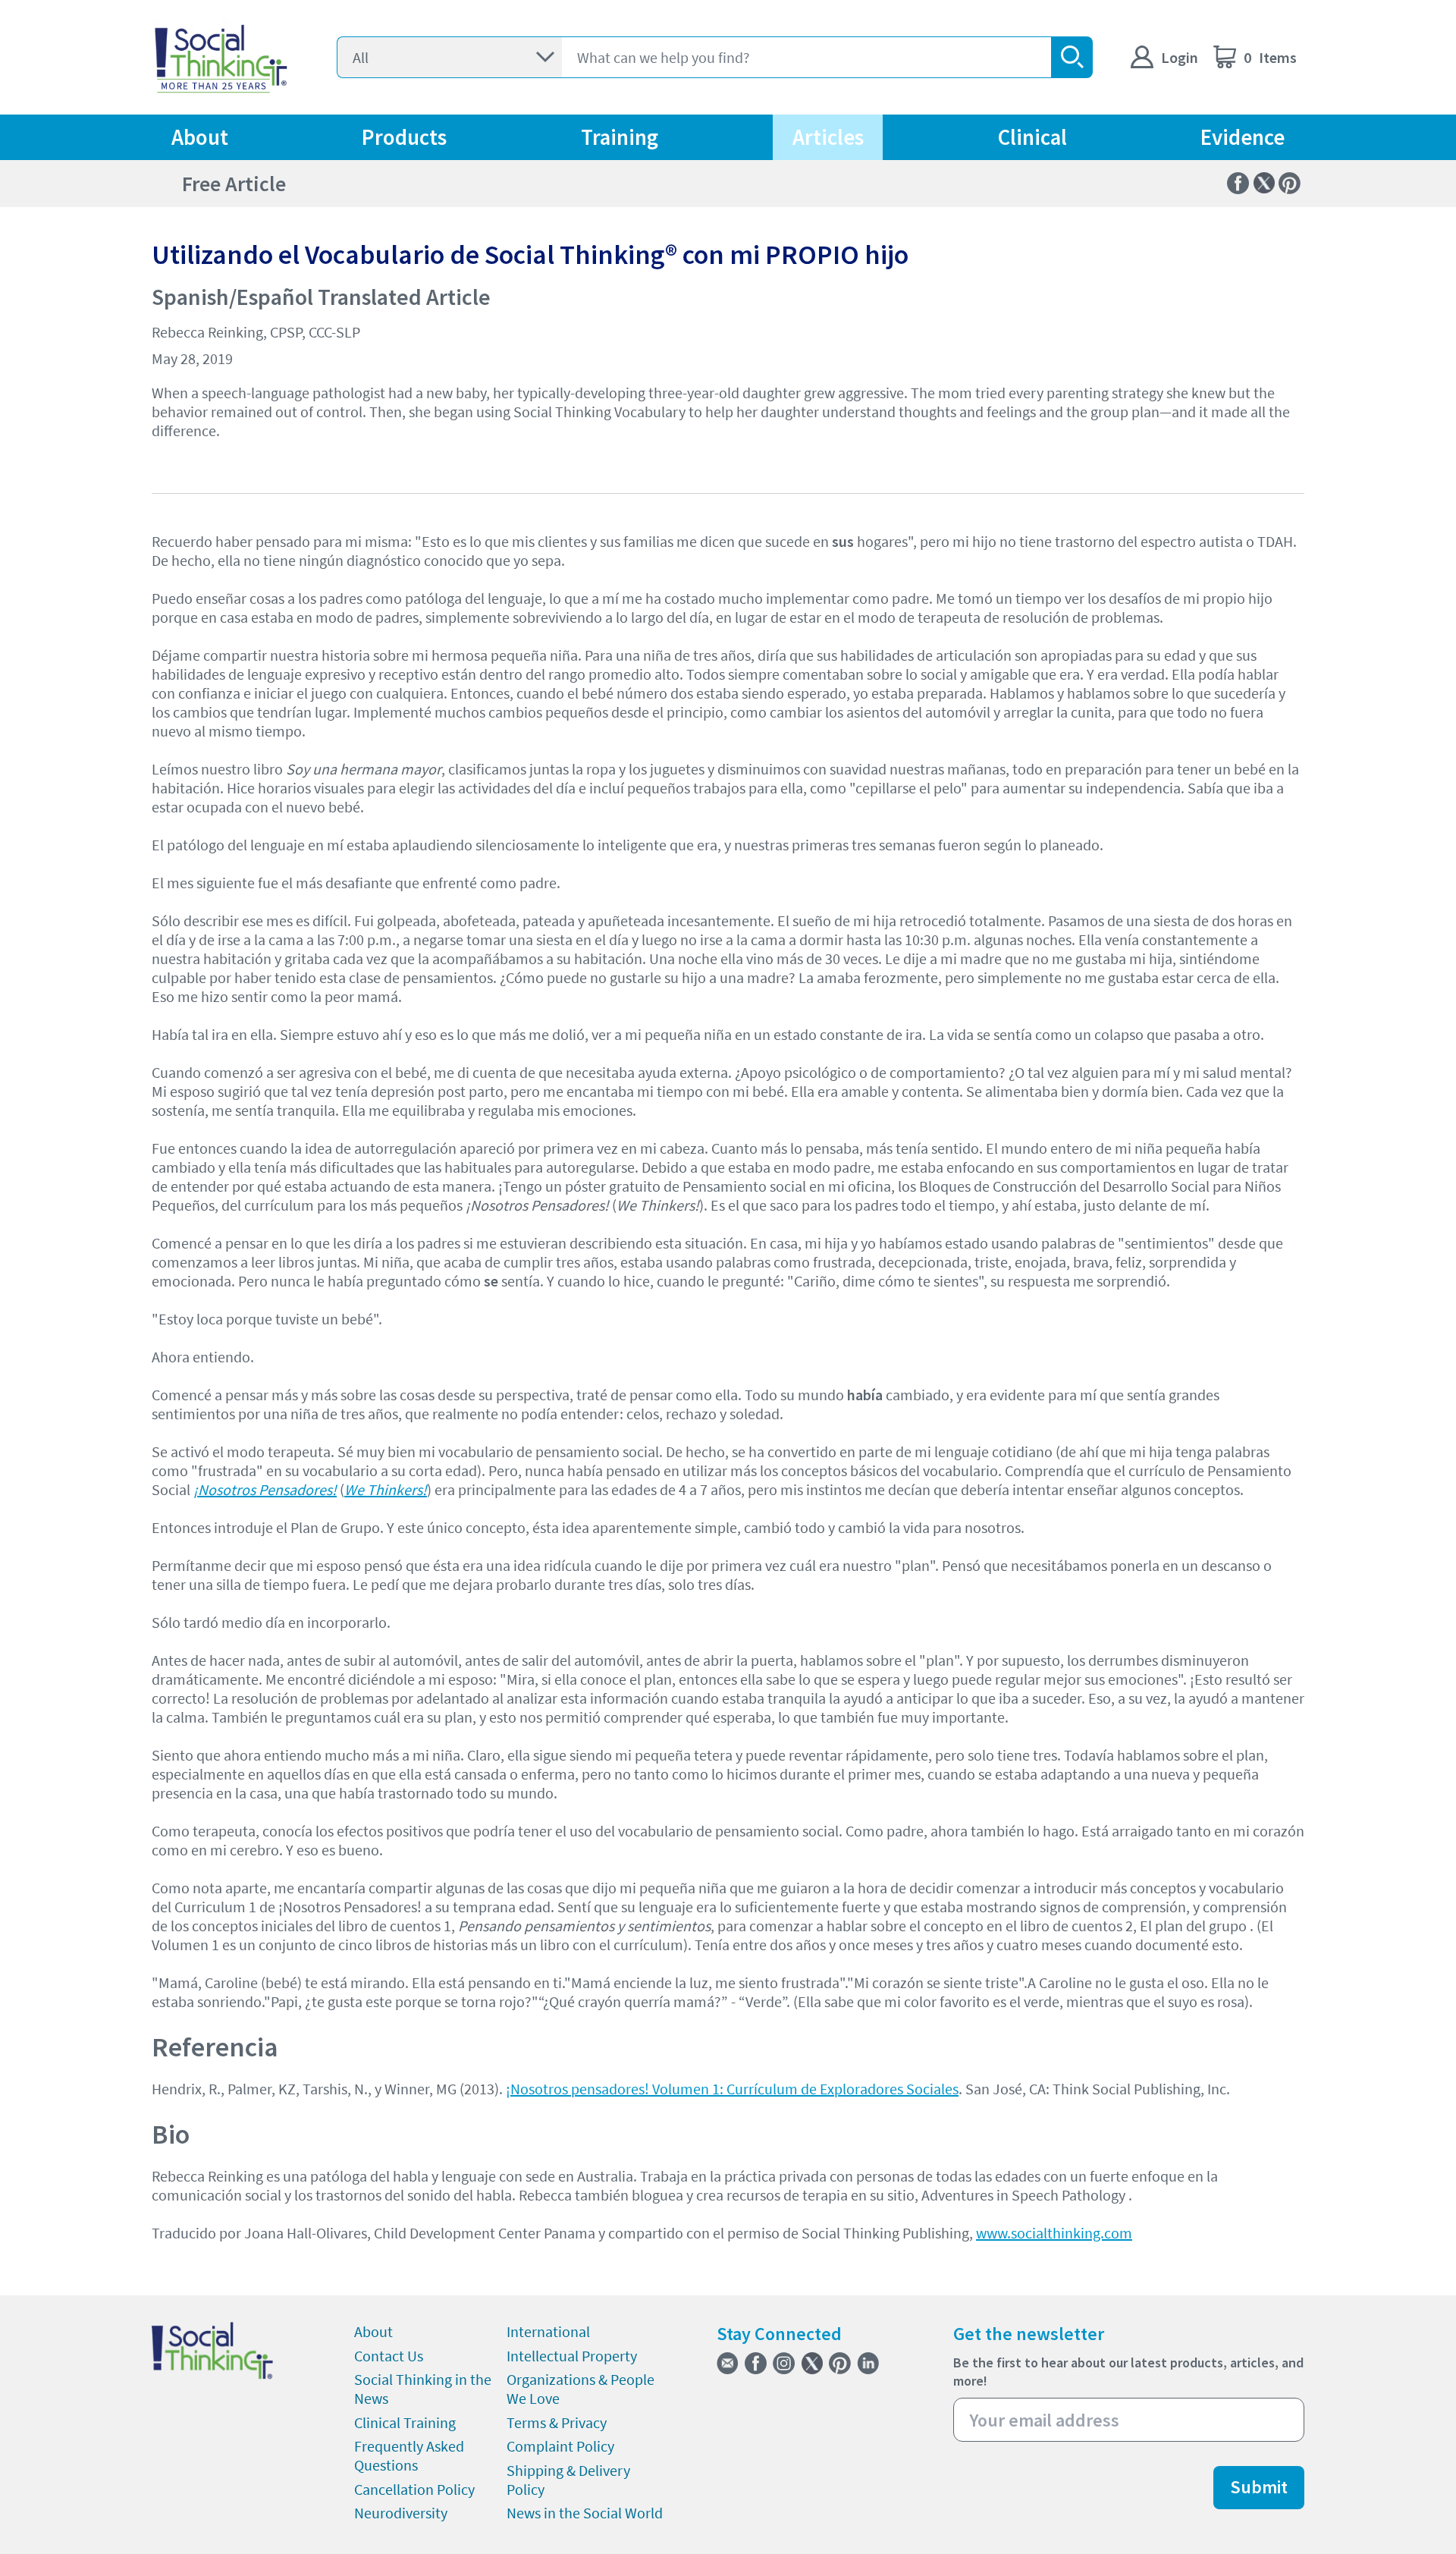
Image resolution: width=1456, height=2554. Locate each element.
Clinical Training (405, 2422)
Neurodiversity (401, 2513)
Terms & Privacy (557, 2422)
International (548, 2331)
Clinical (1032, 137)
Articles (828, 137)
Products (404, 137)
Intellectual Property (572, 2356)
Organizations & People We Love (581, 2389)
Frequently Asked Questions (409, 2455)
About (200, 137)
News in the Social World (585, 2513)
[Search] (1072, 57)
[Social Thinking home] (221, 57)
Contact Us (389, 2356)
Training (620, 137)
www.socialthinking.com (1054, 2233)
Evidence (1243, 137)
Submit (1259, 2487)
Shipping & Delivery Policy (568, 2480)
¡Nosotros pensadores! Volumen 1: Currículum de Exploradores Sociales (732, 2089)
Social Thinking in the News (423, 2389)
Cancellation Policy (414, 2489)
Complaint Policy (560, 2446)
